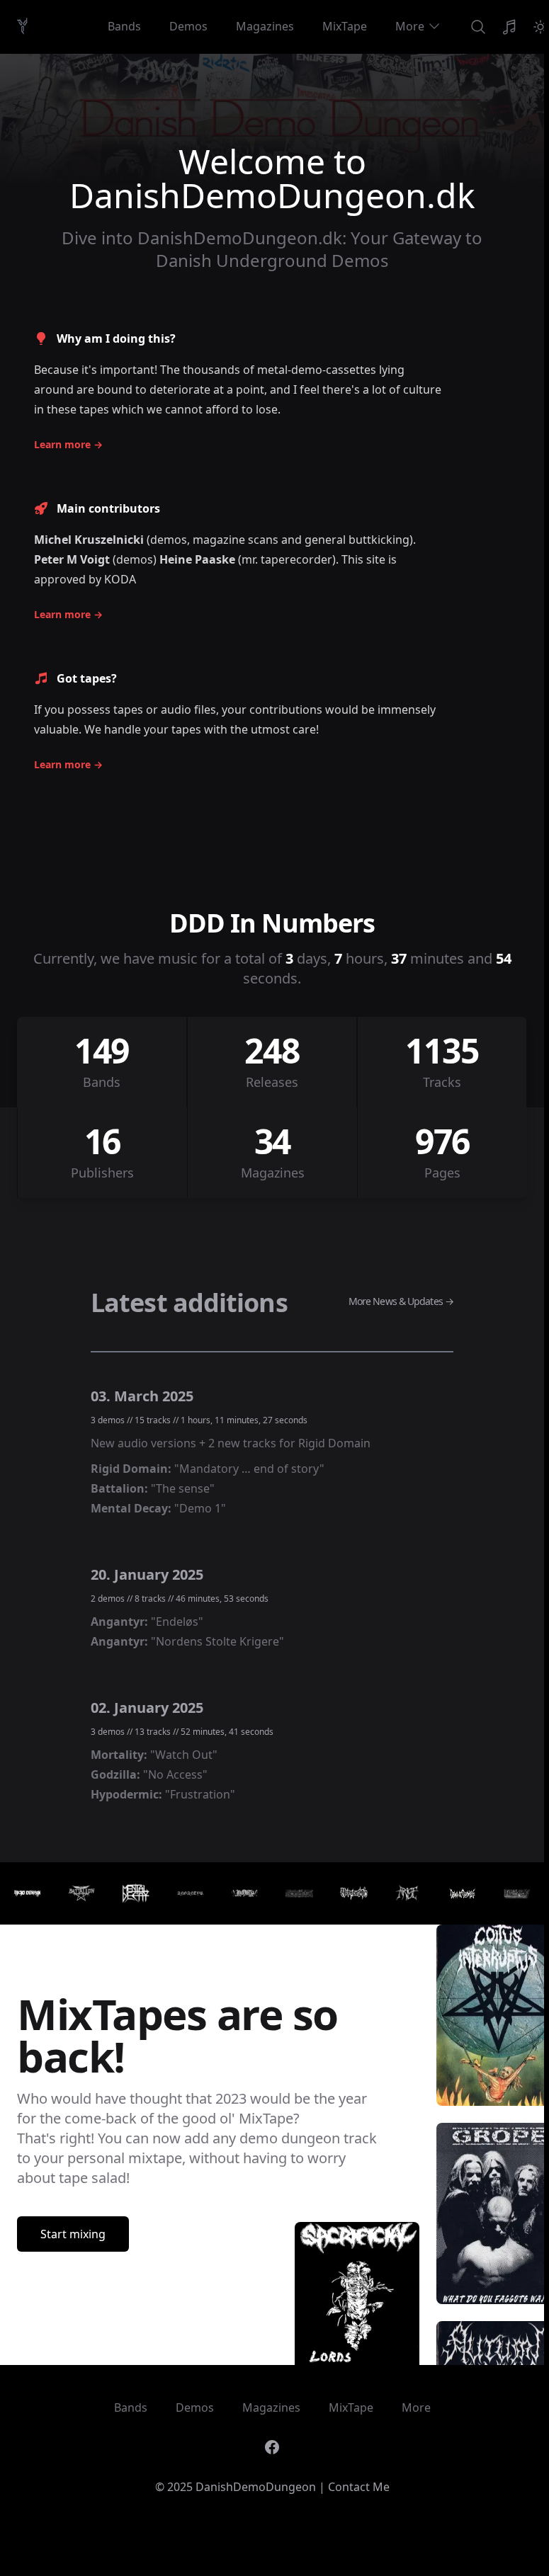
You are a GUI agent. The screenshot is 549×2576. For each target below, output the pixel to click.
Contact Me (359, 2487)
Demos (188, 26)
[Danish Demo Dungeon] (22, 26)
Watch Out (184, 1755)
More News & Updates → (401, 1301)
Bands (124, 26)
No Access (175, 1774)
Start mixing (73, 2234)
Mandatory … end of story (249, 1469)
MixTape (345, 26)
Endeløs (177, 1622)
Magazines (265, 26)
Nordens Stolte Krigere (217, 1641)
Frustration (200, 1794)
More (410, 26)
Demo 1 (200, 1508)
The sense (183, 1488)
